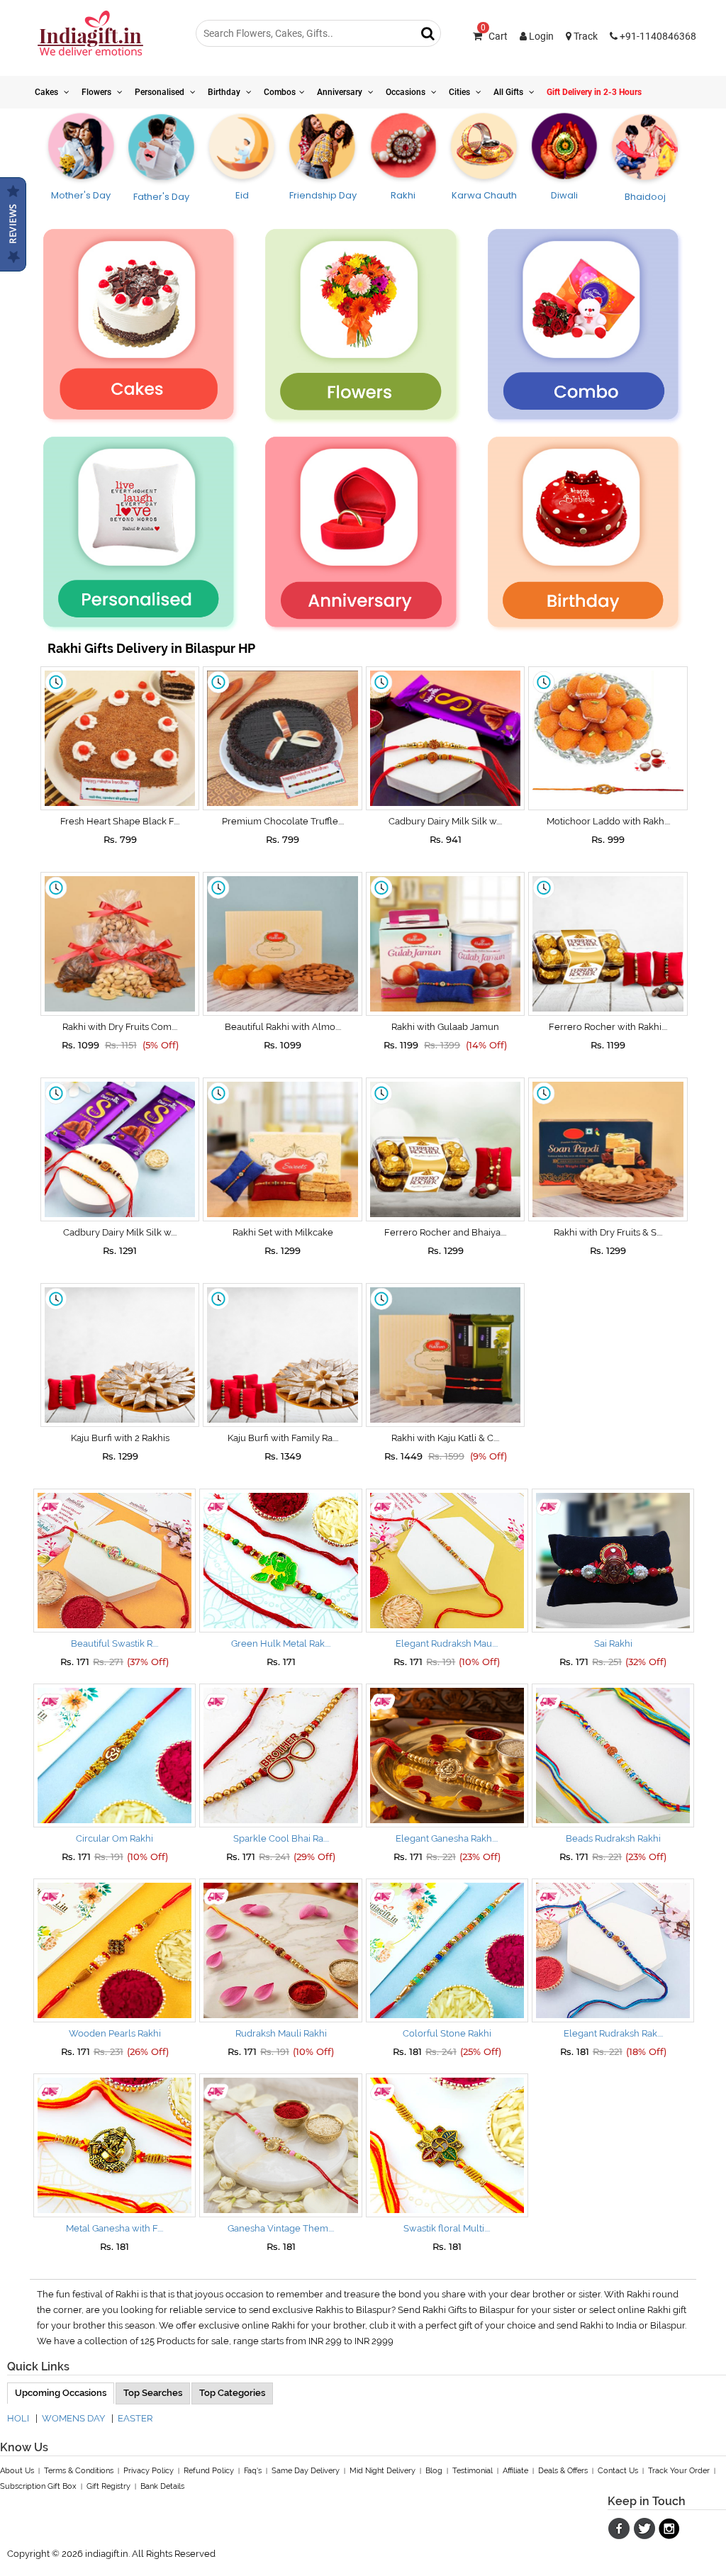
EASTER (135, 2418)
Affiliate (515, 2471)
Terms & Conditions (79, 2471)
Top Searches (153, 2393)
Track (585, 36)
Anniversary (341, 92)
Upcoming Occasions (61, 2393)
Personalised (161, 92)
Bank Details (162, 2486)
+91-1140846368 (657, 36)
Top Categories (232, 2393)
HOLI (18, 2418)
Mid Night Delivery (382, 2471)
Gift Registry (108, 2486)
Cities (460, 92)
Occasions (407, 92)
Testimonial (473, 2471)
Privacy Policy (149, 2471)
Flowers (97, 92)
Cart (494, 36)
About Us (17, 2471)
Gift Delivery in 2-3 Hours (594, 92)
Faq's (253, 2471)
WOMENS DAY (73, 2418)
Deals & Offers (563, 2471)
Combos (280, 92)
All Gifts (509, 92)
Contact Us (618, 2471)
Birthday (225, 92)
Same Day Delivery (306, 2471)
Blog (434, 2471)
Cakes (48, 92)
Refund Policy (209, 2471)
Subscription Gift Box (38, 2486)
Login (540, 36)
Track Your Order (679, 2471)
